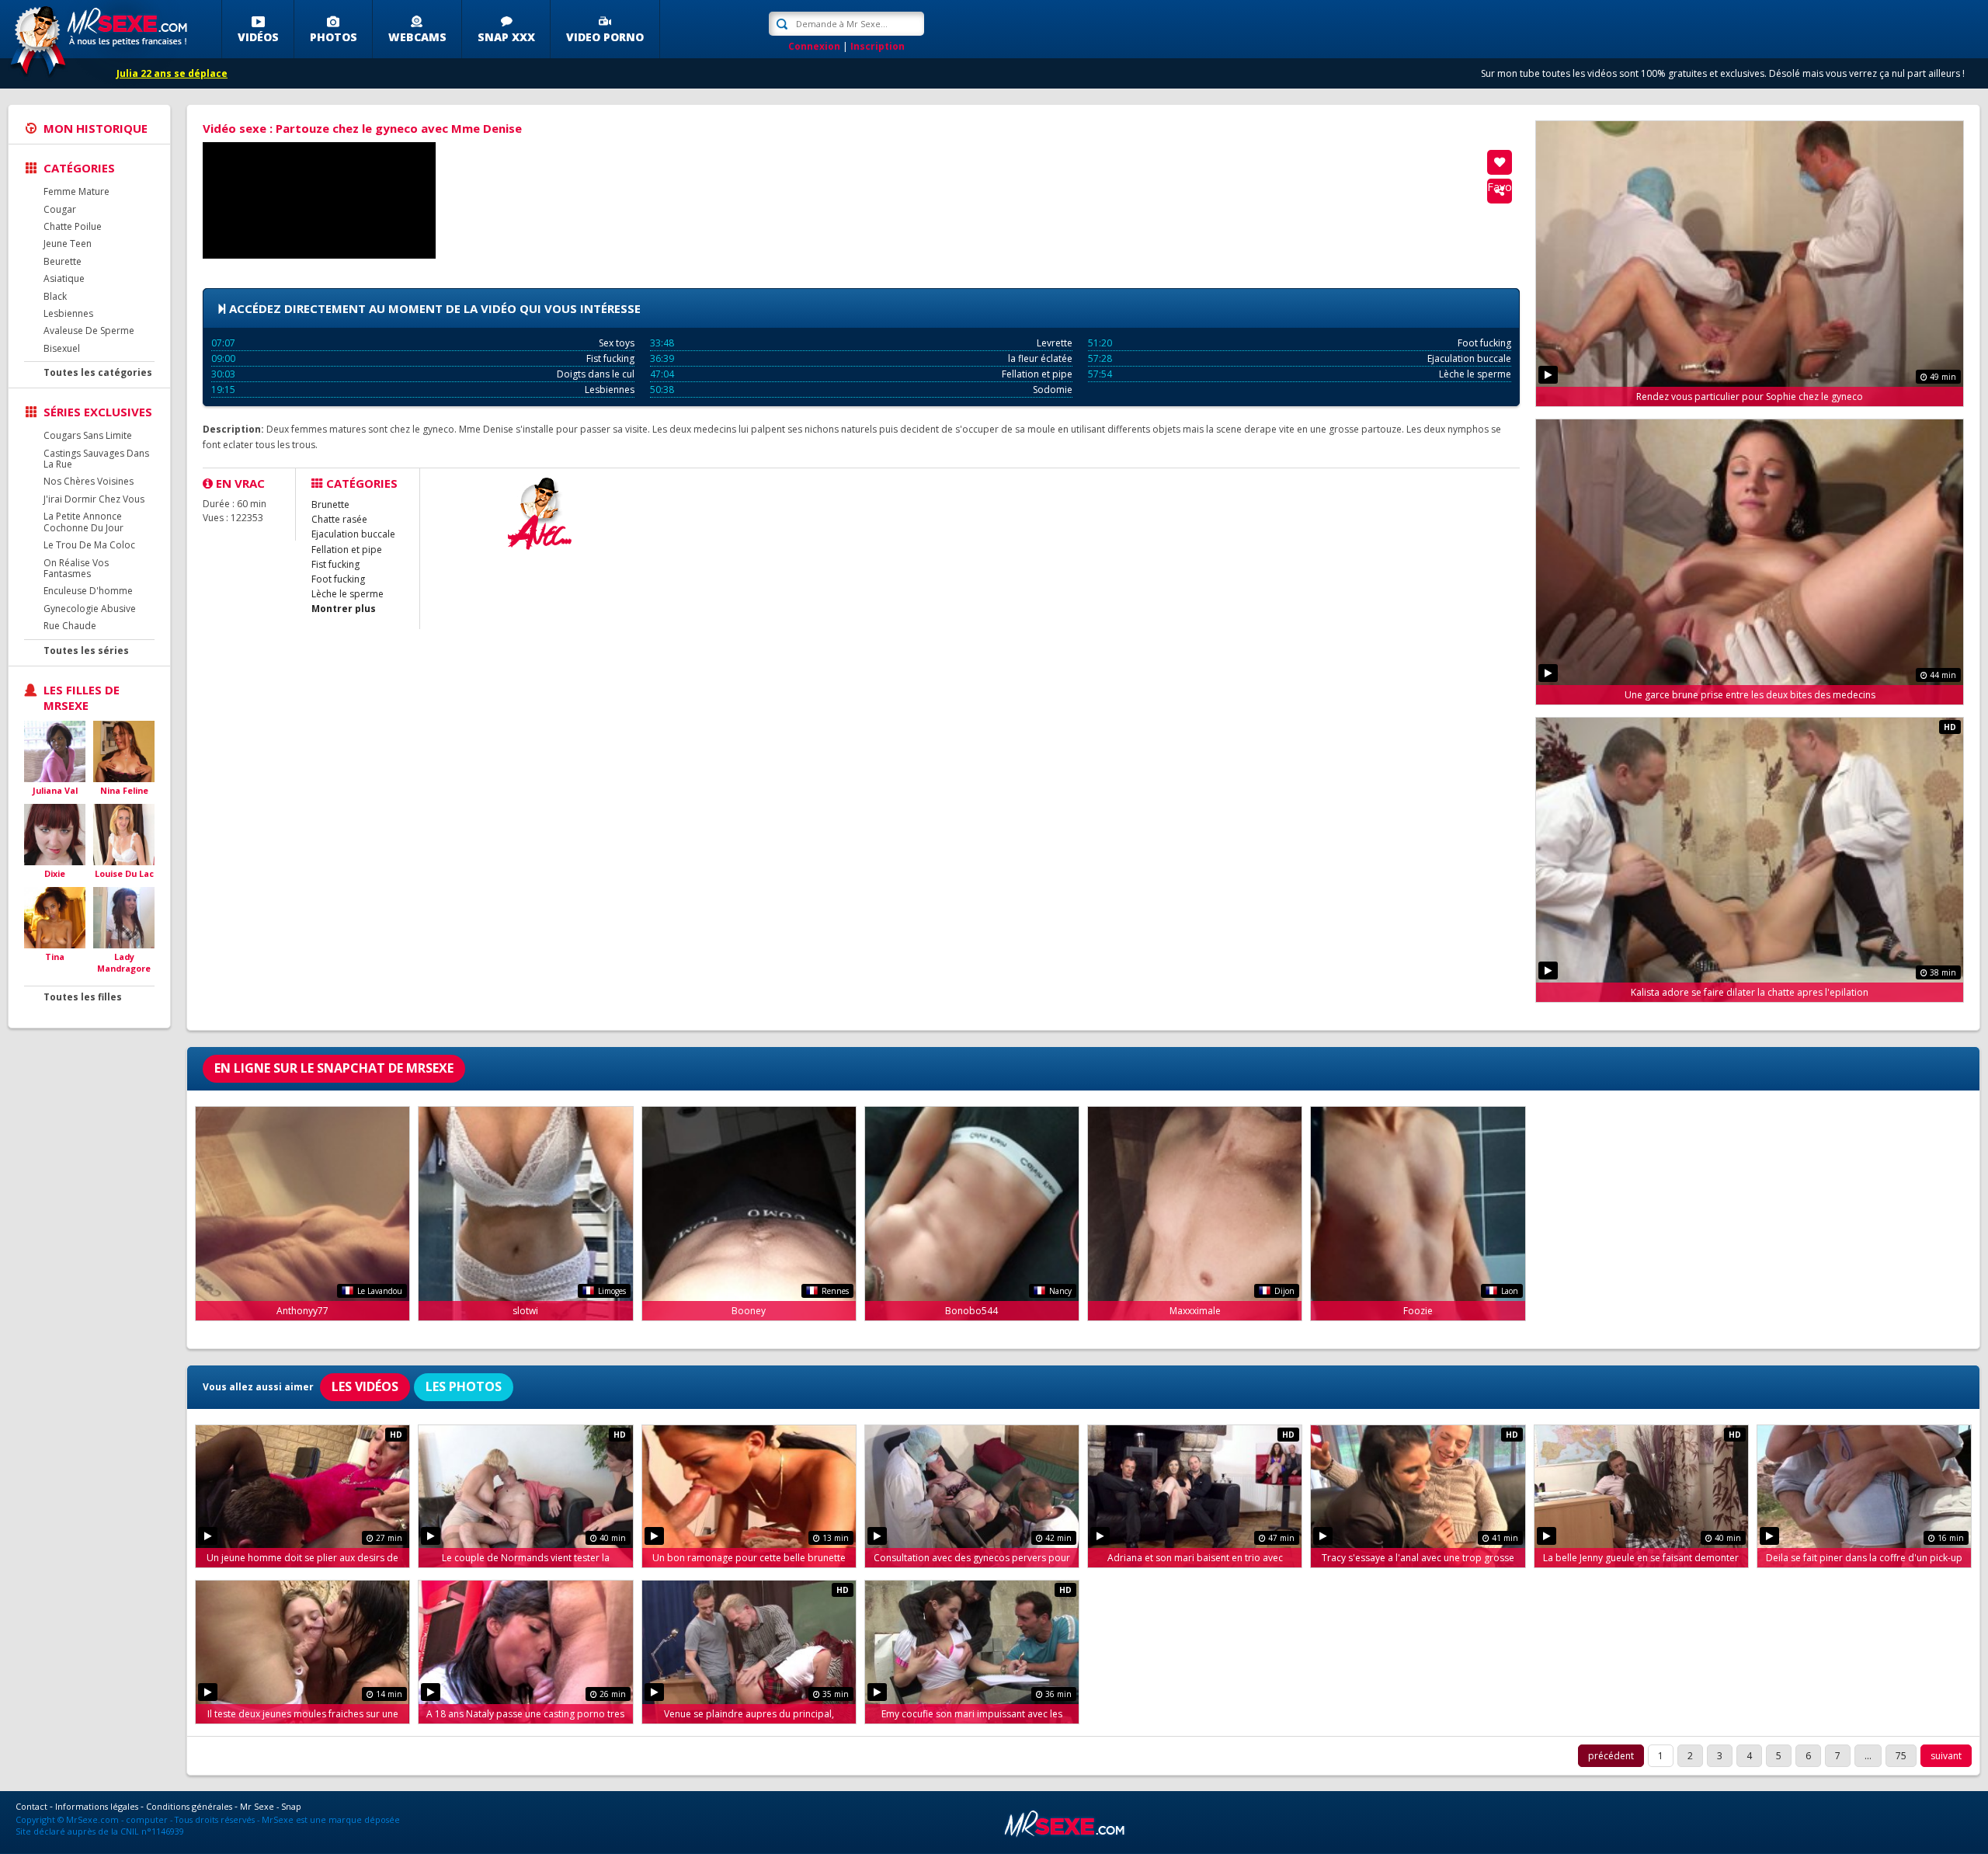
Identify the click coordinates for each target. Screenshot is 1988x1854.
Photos (334, 37)
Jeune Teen (68, 243)
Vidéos (258, 37)
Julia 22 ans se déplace (172, 73)
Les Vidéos (365, 1386)
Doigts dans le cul (423, 374)
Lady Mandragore (124, 963)
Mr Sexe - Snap (271, 1806)
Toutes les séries (86, 650)
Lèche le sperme (1300, 374)
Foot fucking (1300, 343)
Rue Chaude (70, 626)
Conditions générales (189, 1806)
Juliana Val (55, 790)
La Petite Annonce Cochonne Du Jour (83, 522)
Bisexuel (62, 348)
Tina (55, 957)
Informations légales (97, 1806)
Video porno (605, 37)
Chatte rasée (339, 519)
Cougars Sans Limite (88, 435)
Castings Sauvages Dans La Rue (96, 459)
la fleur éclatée (862, 358)
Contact (31, 1806)
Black (55, 296)
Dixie (55, 873)
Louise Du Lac (124, 873)
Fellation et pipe (862, 374)
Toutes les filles (83, 997)
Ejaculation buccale (1300, 358)
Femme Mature (76, 191)
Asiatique (64, 278)
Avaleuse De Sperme (89, 330)
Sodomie (862, 390)
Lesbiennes (68, 313)
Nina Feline (124, 790)
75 (1901, 1756)
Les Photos (464, 1386)
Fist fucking (423, 358)
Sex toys (423, 343)
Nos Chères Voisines (89, 481)
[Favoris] (1500, 162)
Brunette (330, 504)
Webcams (417, 37)
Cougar (60, 209)
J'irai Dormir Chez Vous (94, 499)
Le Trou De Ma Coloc (89, 545)
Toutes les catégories (98, 372)
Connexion (814, 46)
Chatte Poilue (73, 226)
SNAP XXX (506, 37)
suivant (1946, 1756)
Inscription (878, 46)
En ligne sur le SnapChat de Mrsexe (334, 1068)
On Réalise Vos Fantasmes (76, 568)
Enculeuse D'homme (88, 591)
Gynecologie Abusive (90, 609)
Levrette (862, 343)
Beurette (63, 261)
